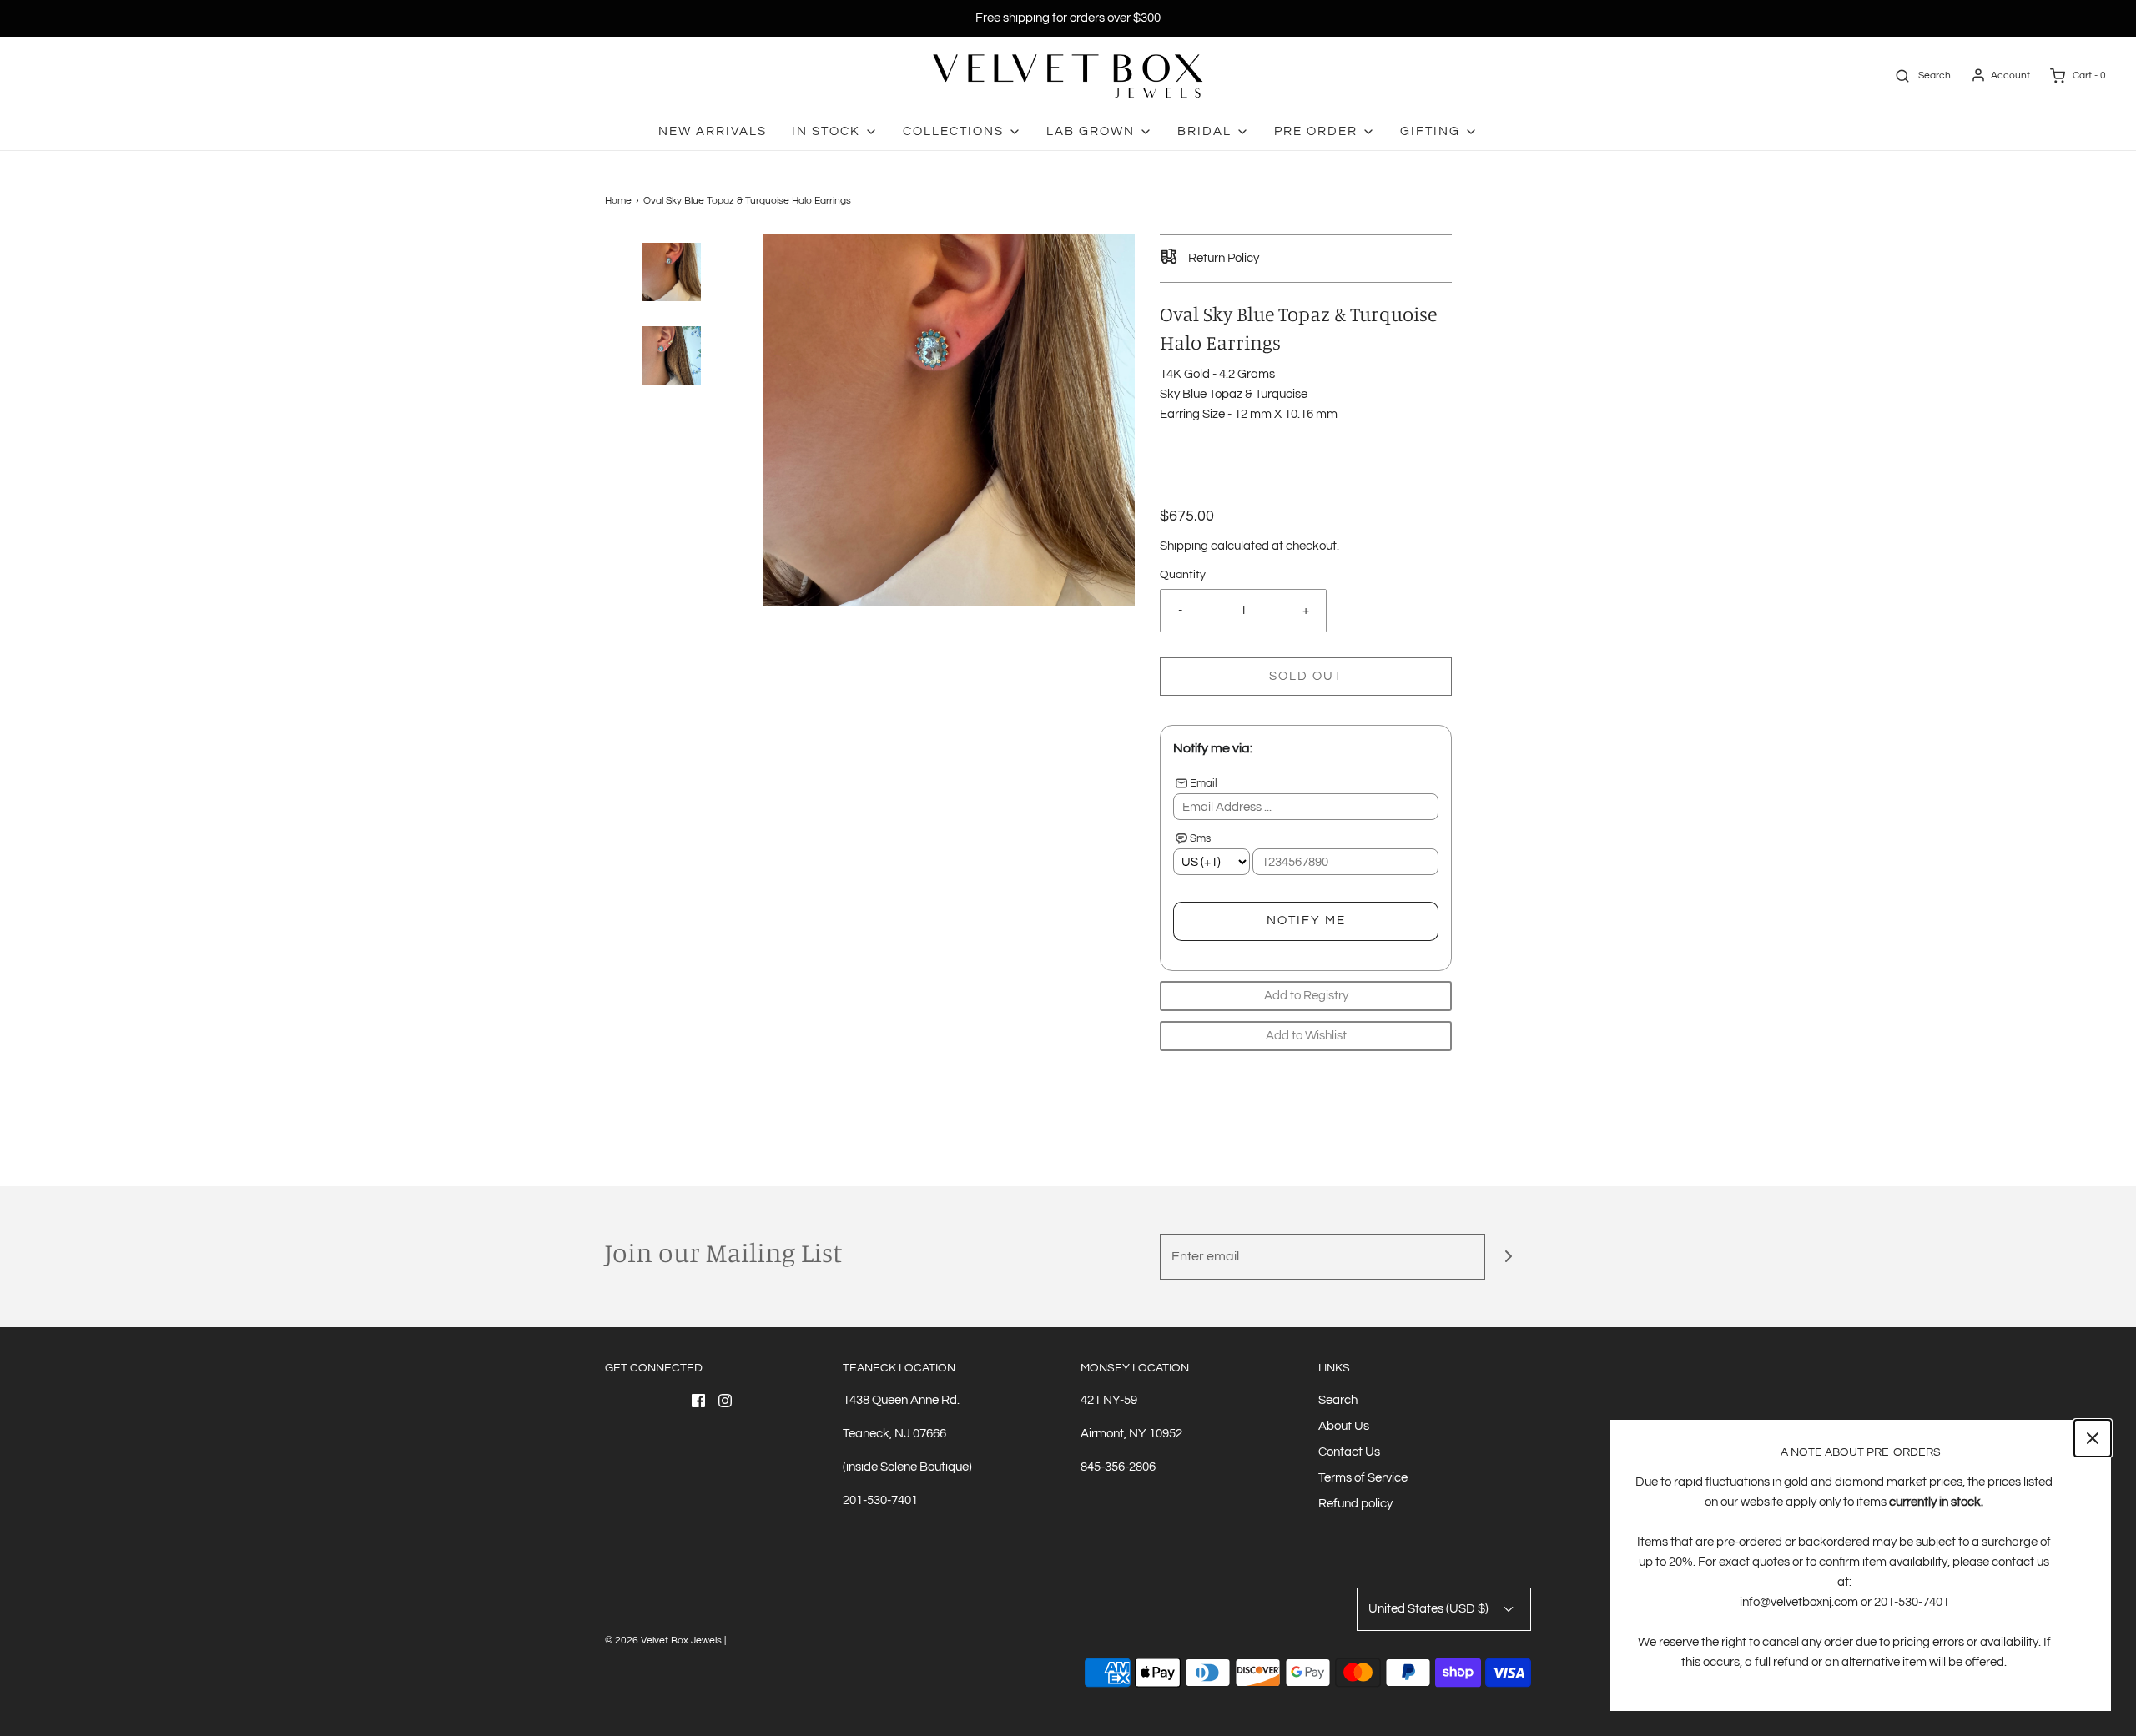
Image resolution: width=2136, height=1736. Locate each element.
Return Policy (1222, 258)
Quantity (1183, 575)
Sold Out (1306, 676)
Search (1338, 1400)
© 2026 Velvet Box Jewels (663, 1640)
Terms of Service (1363, 1478)
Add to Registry (1306, 996)
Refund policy (1355, 1504)
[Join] (1508, 1257)
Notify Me (1306, 921)
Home (618, 201)
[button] (672, 301)
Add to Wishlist (1306, 1036)
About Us (1344, 1426)
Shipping (1184, 546)
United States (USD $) (1430, 1609)
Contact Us (1349, 1452)
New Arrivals (713, 131)
